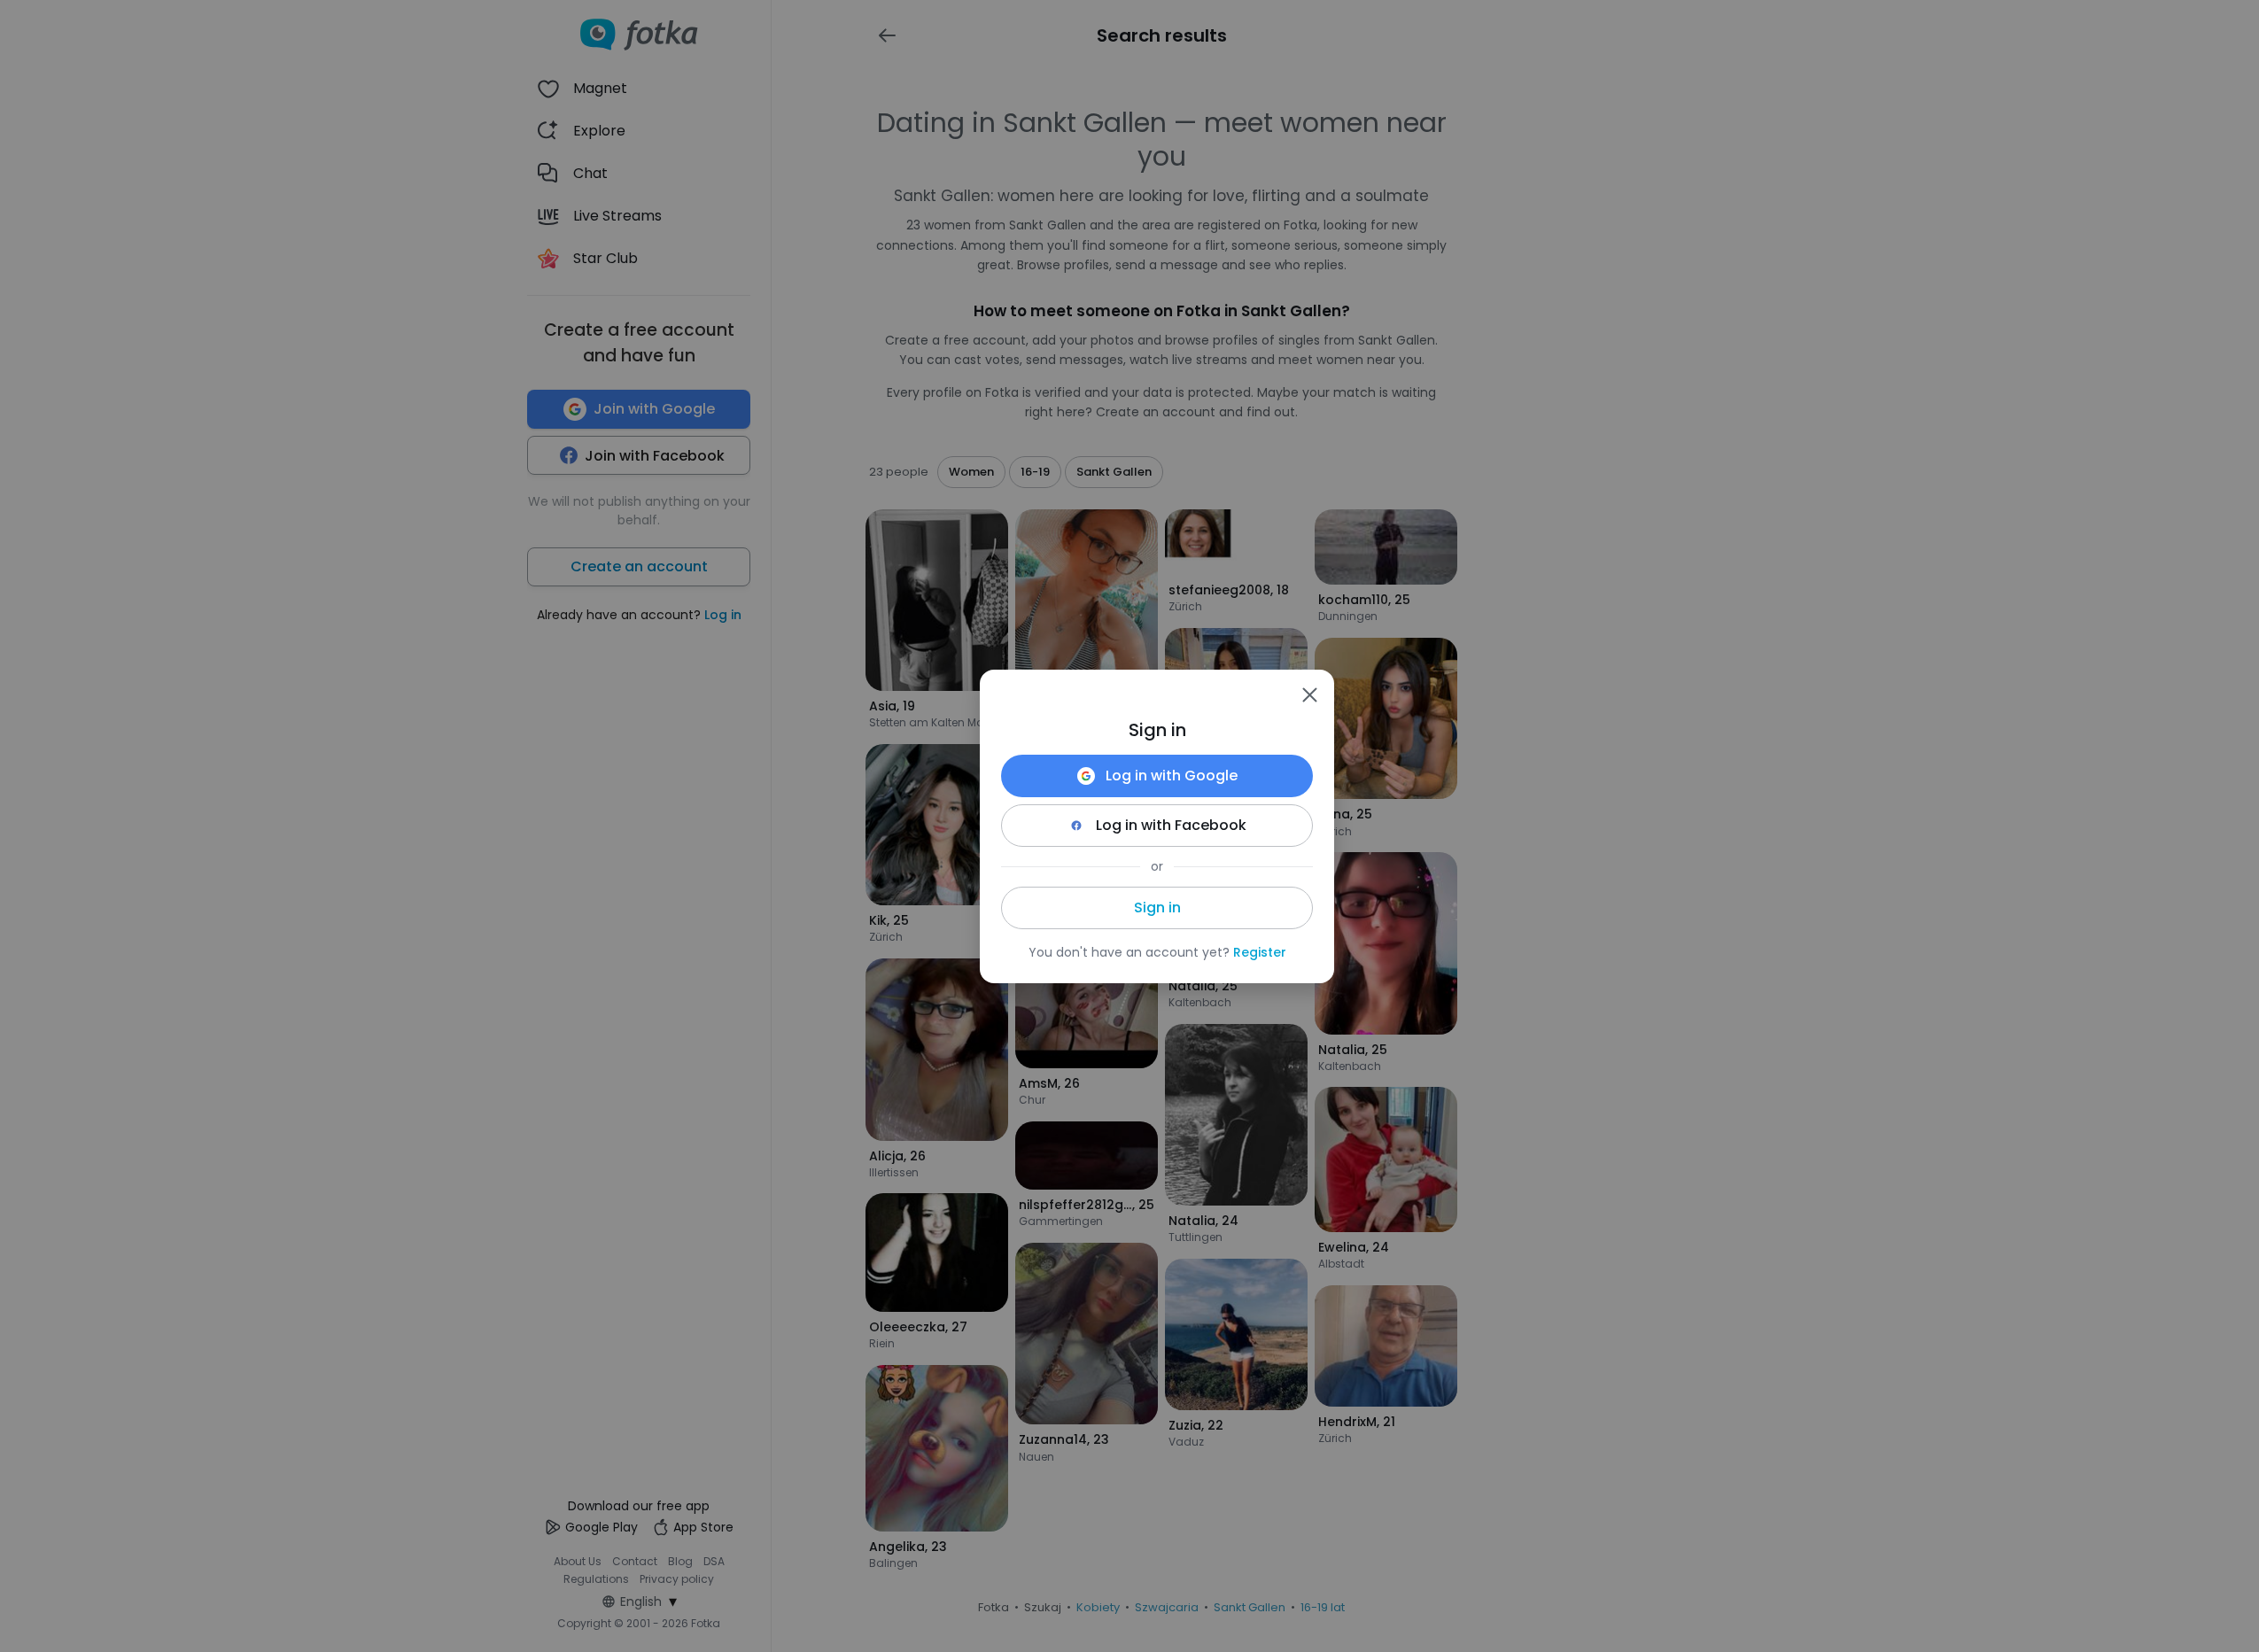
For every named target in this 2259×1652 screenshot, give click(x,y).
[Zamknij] (1309, 694)
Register (1260, 952)
